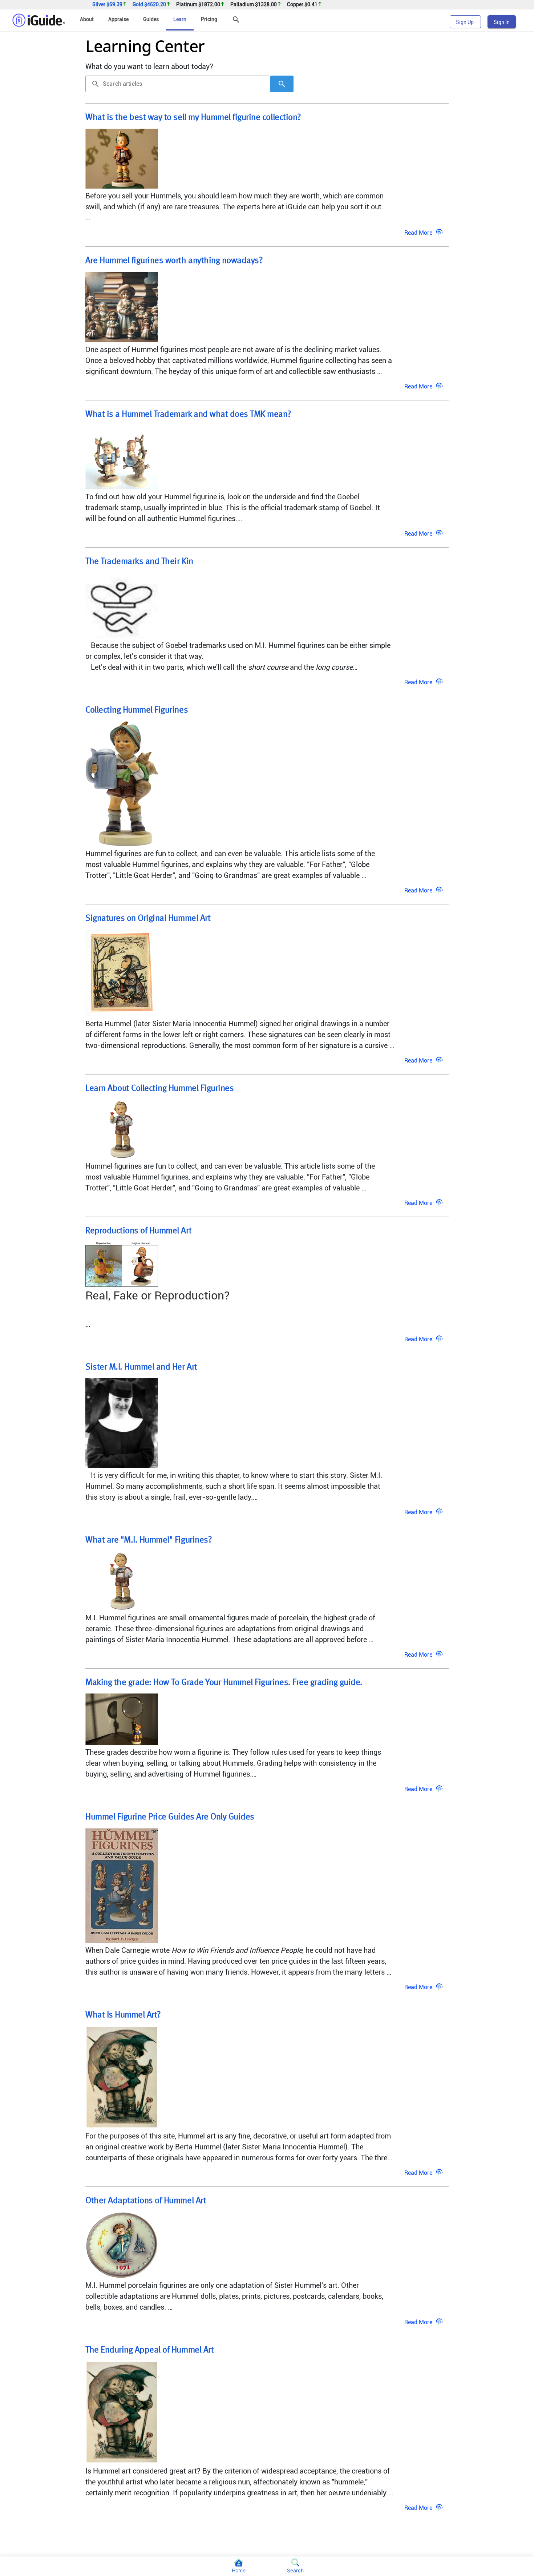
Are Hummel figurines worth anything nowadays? (174, 261)
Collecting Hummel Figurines (137, 710)
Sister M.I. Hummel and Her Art (141, 1367)
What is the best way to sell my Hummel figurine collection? (193, 118)
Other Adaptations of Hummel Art (146, 2201)
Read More (418, 233)
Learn (180, 19)
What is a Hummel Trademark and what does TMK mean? (188, 415)
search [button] (96, 84)
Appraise (118, 19)
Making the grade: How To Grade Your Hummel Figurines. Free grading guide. (224, 1683)
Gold (149, 5)
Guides (151, 19)
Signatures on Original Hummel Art (148, 919)
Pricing (209, 19)
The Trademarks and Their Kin (139, 562)
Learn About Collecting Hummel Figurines (159, 1089)
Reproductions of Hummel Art (138, 1231)
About (87, 19)
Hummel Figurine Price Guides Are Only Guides (170, 1817)
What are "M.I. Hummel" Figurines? (149, 1540)
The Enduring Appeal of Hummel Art (149, 2350)
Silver (107, 5)
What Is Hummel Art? (123, 2015)
